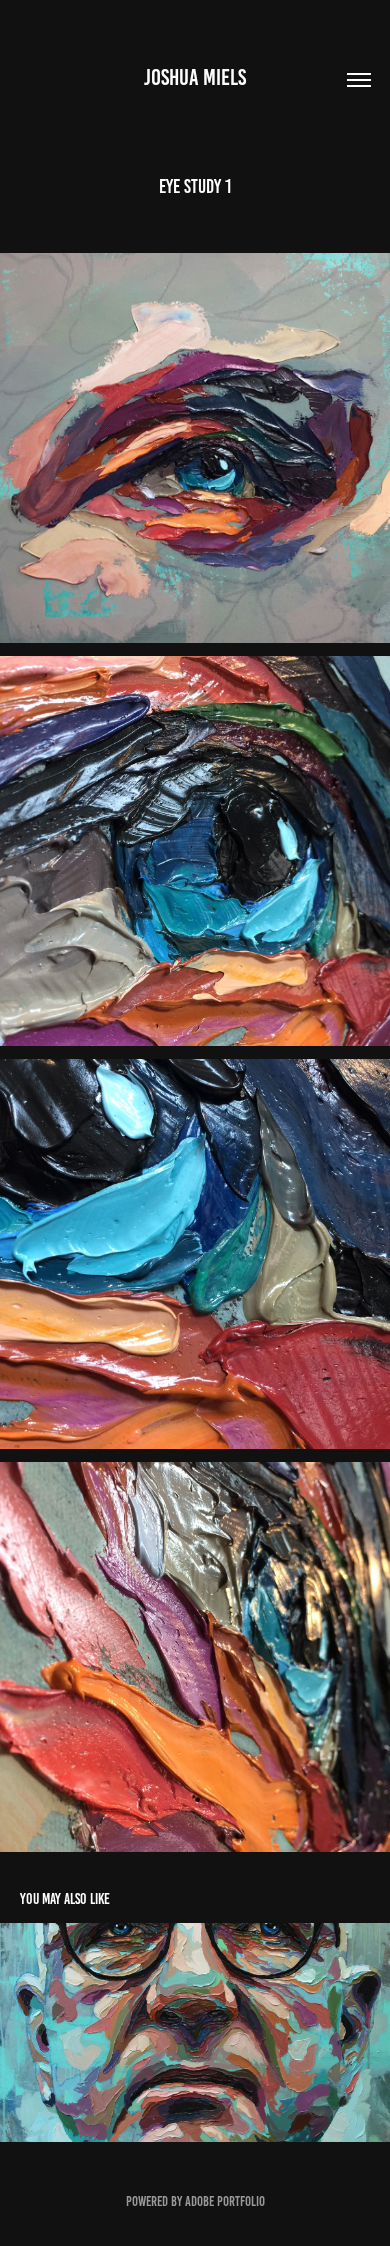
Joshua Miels (195, 77)
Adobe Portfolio (225, 2201)
